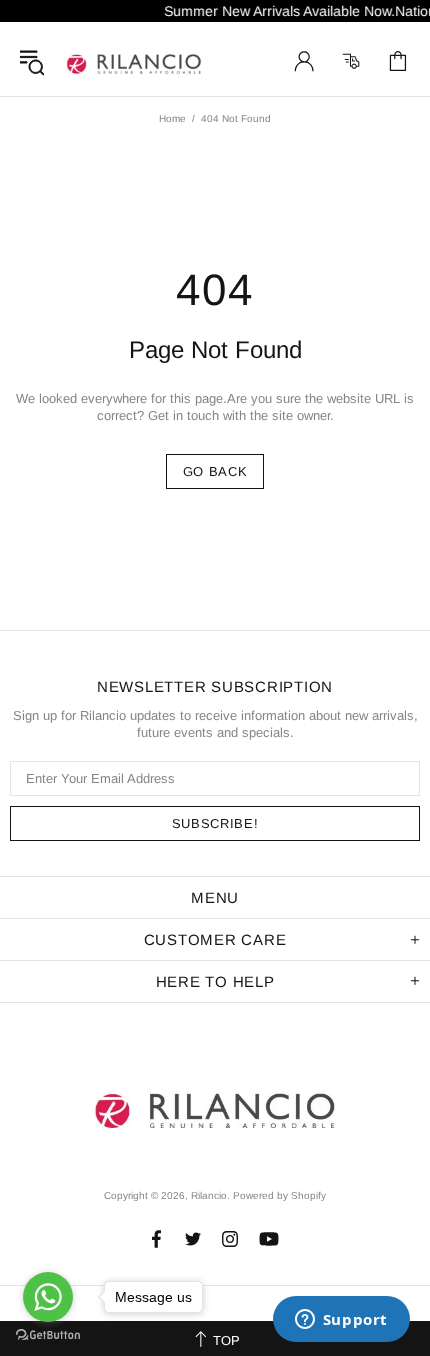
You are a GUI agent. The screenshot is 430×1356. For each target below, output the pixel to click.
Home (172, 118)
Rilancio (134, 61)
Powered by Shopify (279, 1195)
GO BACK (215, 471)
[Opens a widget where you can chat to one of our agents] (341, 1321)
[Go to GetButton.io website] (48, 1335)
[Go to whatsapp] (48, 1297)
